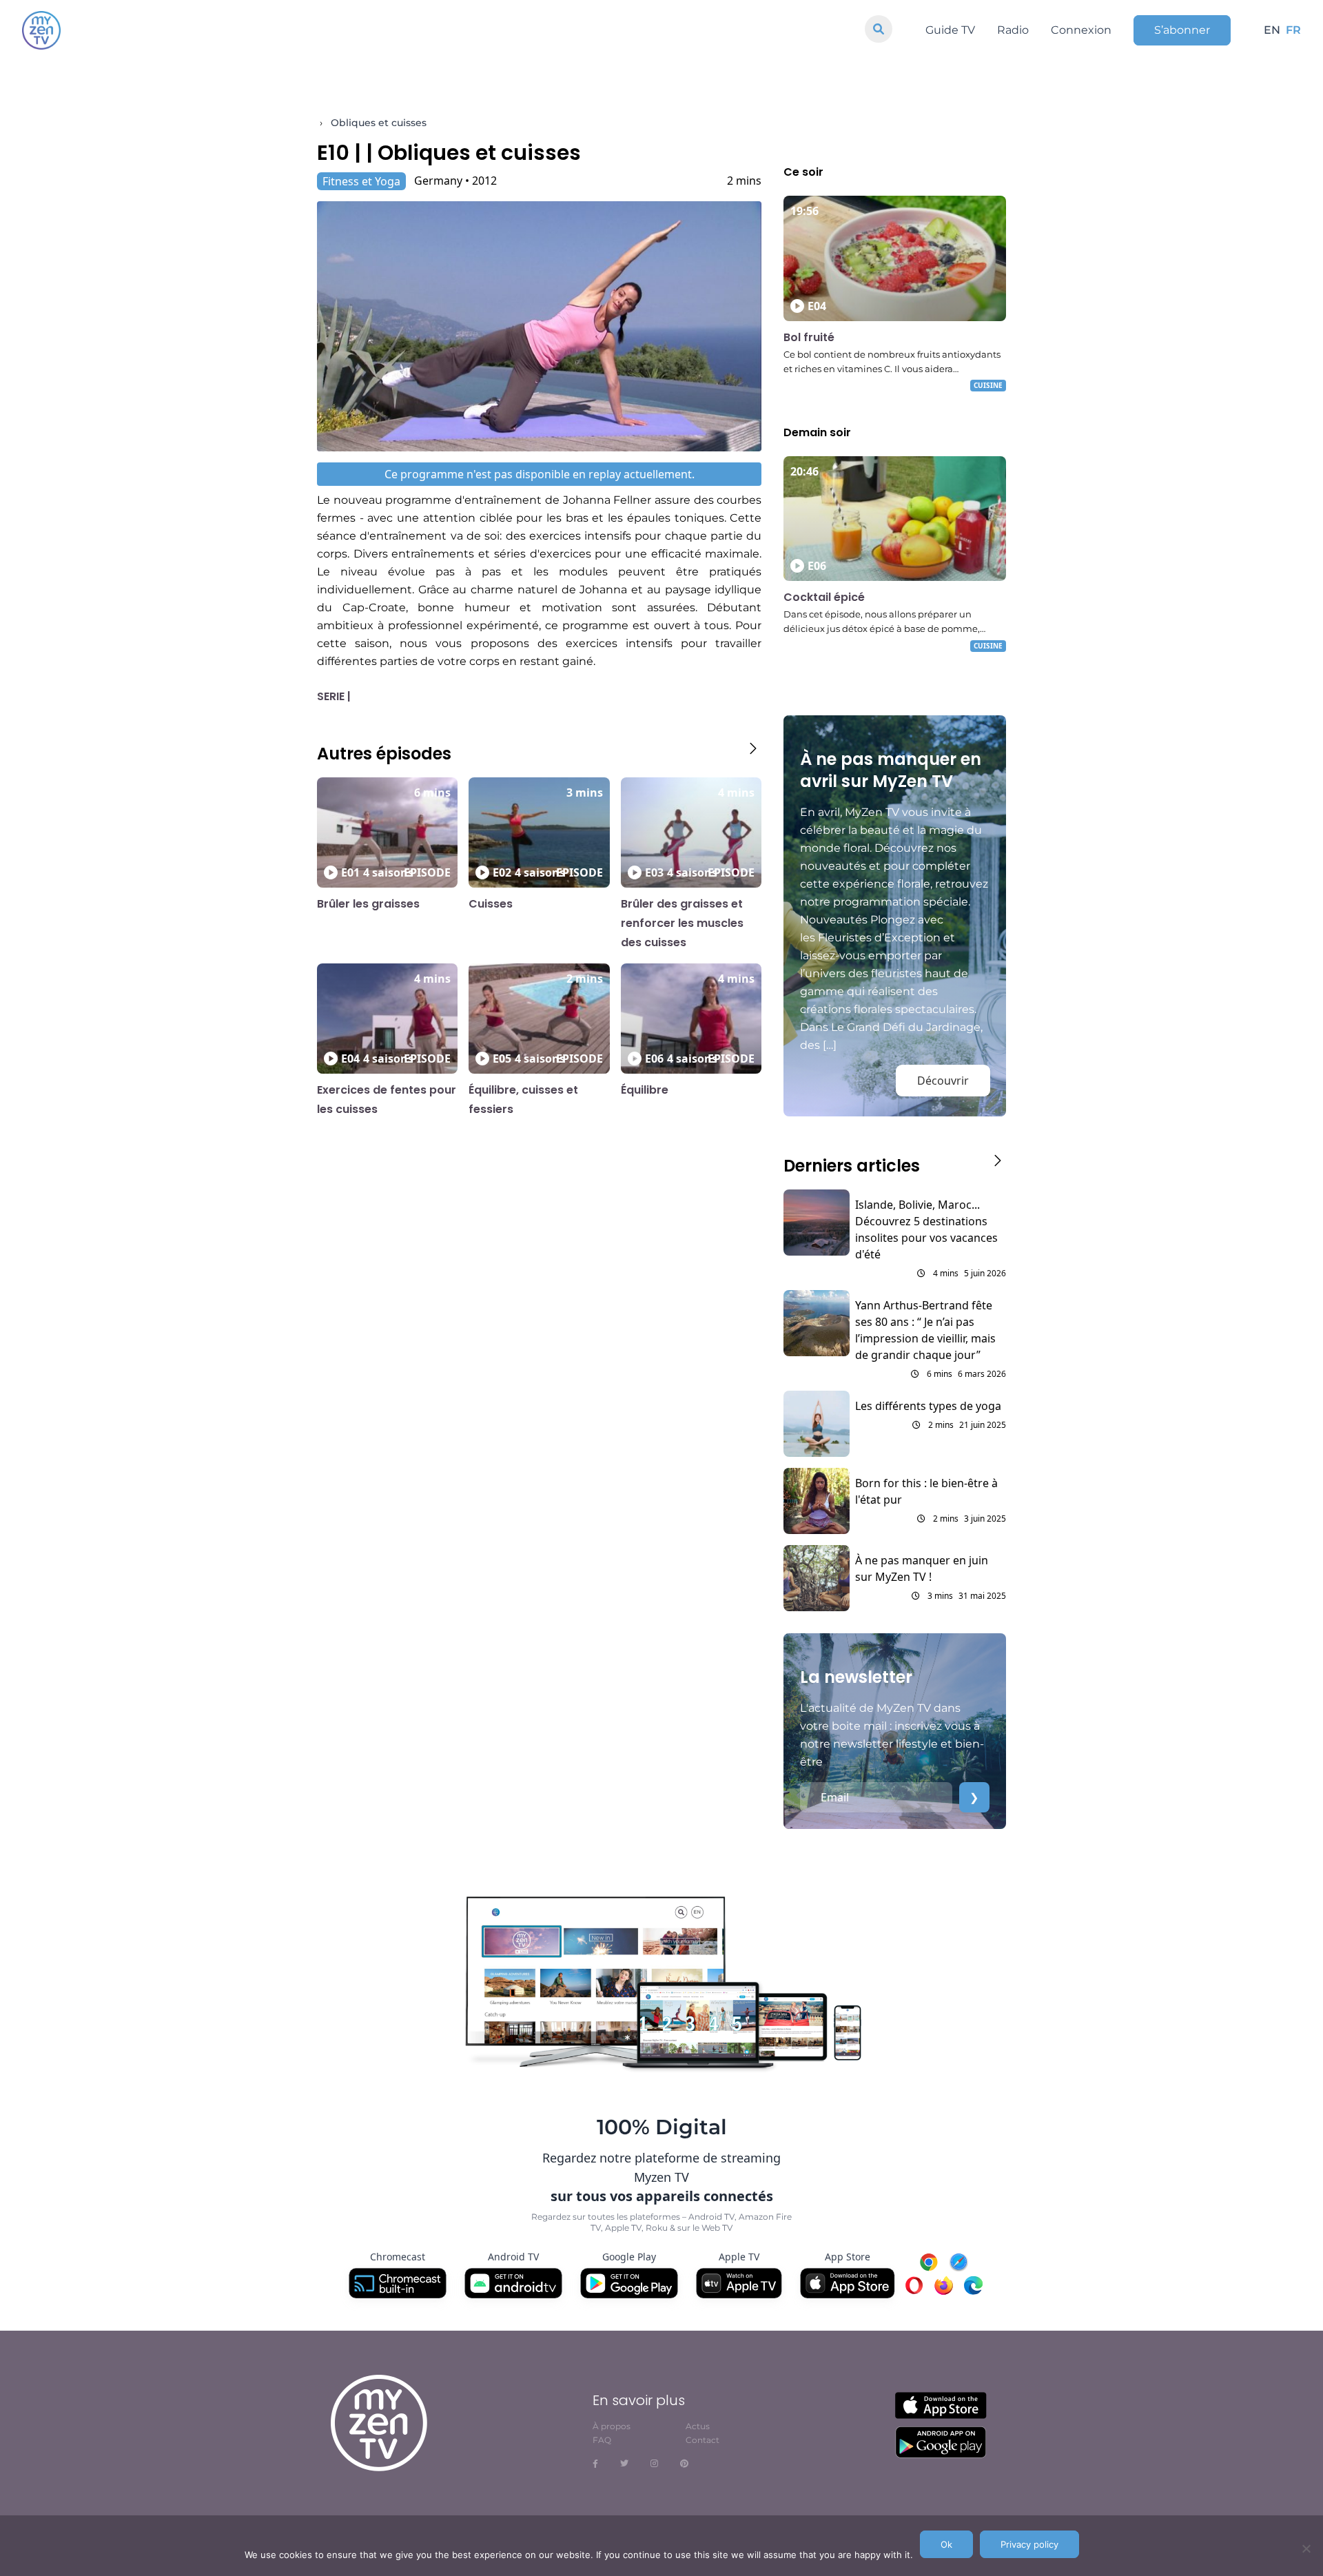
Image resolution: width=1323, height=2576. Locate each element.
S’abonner (1182, 30)
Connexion (1081, 30)
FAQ (602, 2440)
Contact (702, 2440)
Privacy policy (1029, 2544)
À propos (612, 2426)
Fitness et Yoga (361, 181)
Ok (946, 2544)
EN (1272, 30)
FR (1293, 30)
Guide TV (950, 30)
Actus (698, 2426)
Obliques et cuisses (379, 123)
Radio (1013, 30)
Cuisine (988, 385)
